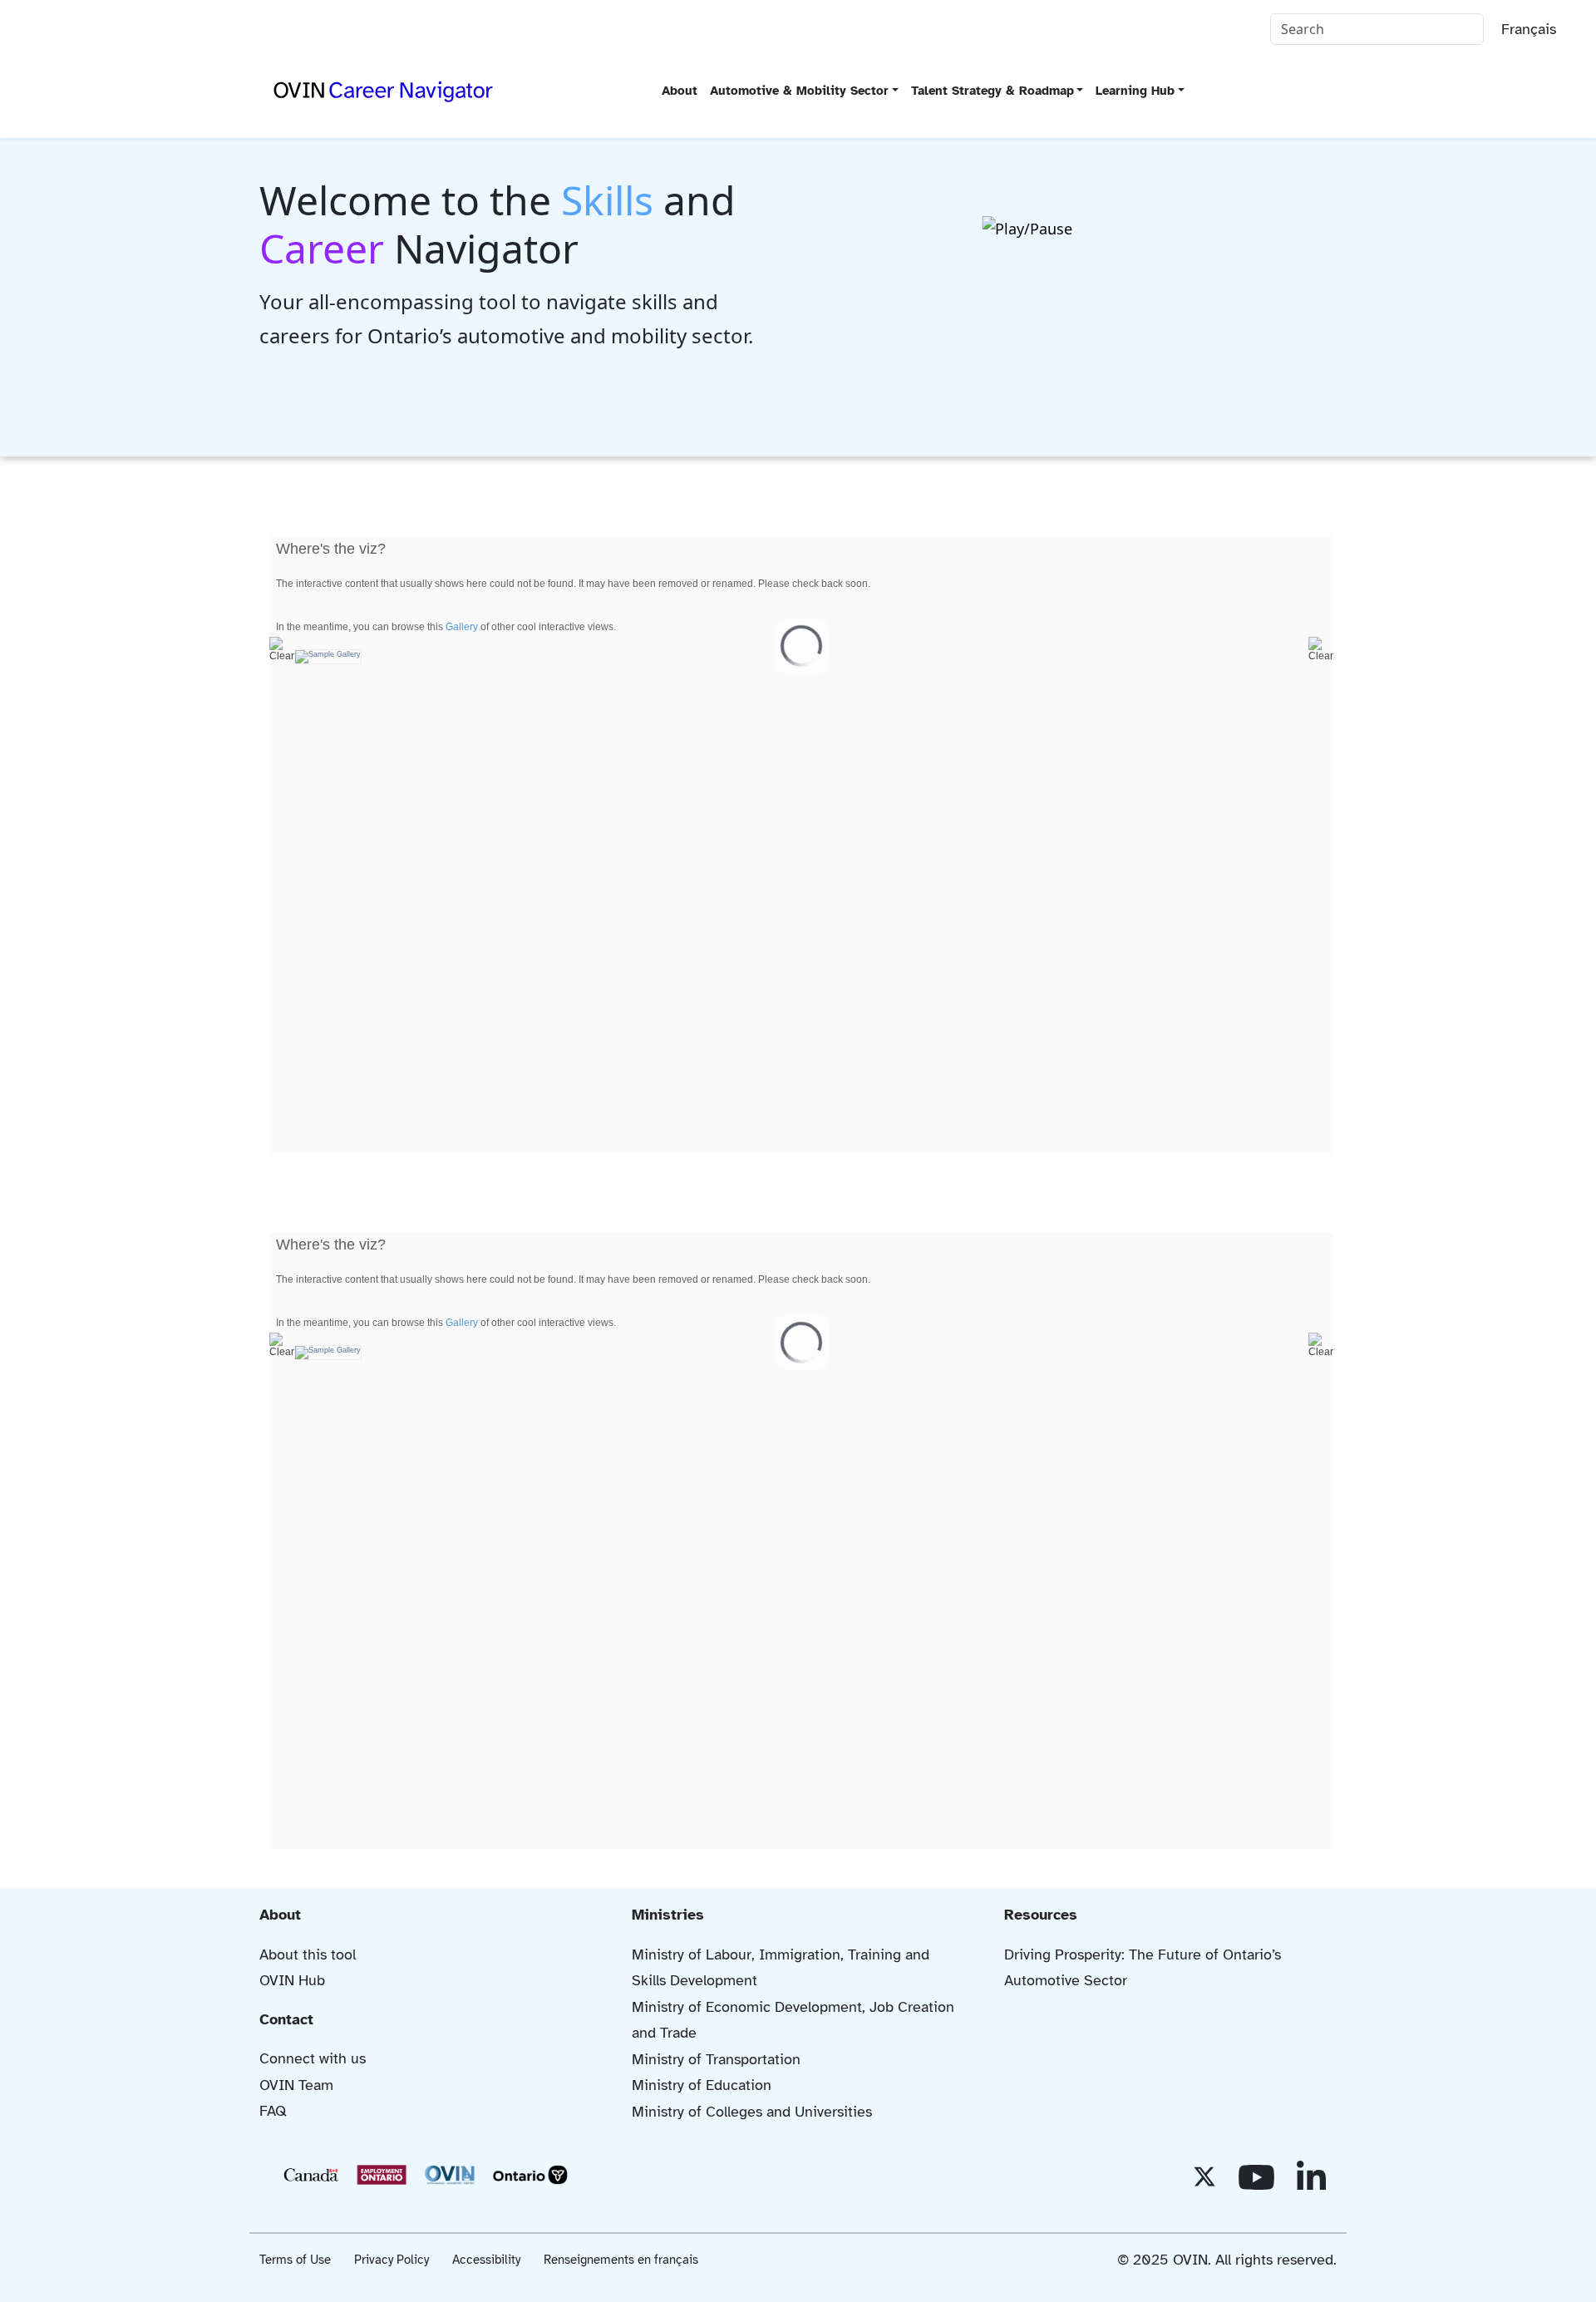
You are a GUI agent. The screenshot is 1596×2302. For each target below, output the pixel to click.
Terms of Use (295, 2260)
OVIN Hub (292, 1980)
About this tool (308, 1954)
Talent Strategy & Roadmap (993, 91)
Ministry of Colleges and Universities (752, 2112)
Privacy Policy (392, 2260)
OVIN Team (296, 2085)
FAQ (273, 2111)
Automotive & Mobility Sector (799, 91)
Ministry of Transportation (716, 2059)
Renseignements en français (621, 2260)
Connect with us (313, 2058)
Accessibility (486, 2260)
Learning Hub (1135, 91)
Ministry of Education (702, 2085)
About (680, 91)
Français (1529, 29)
